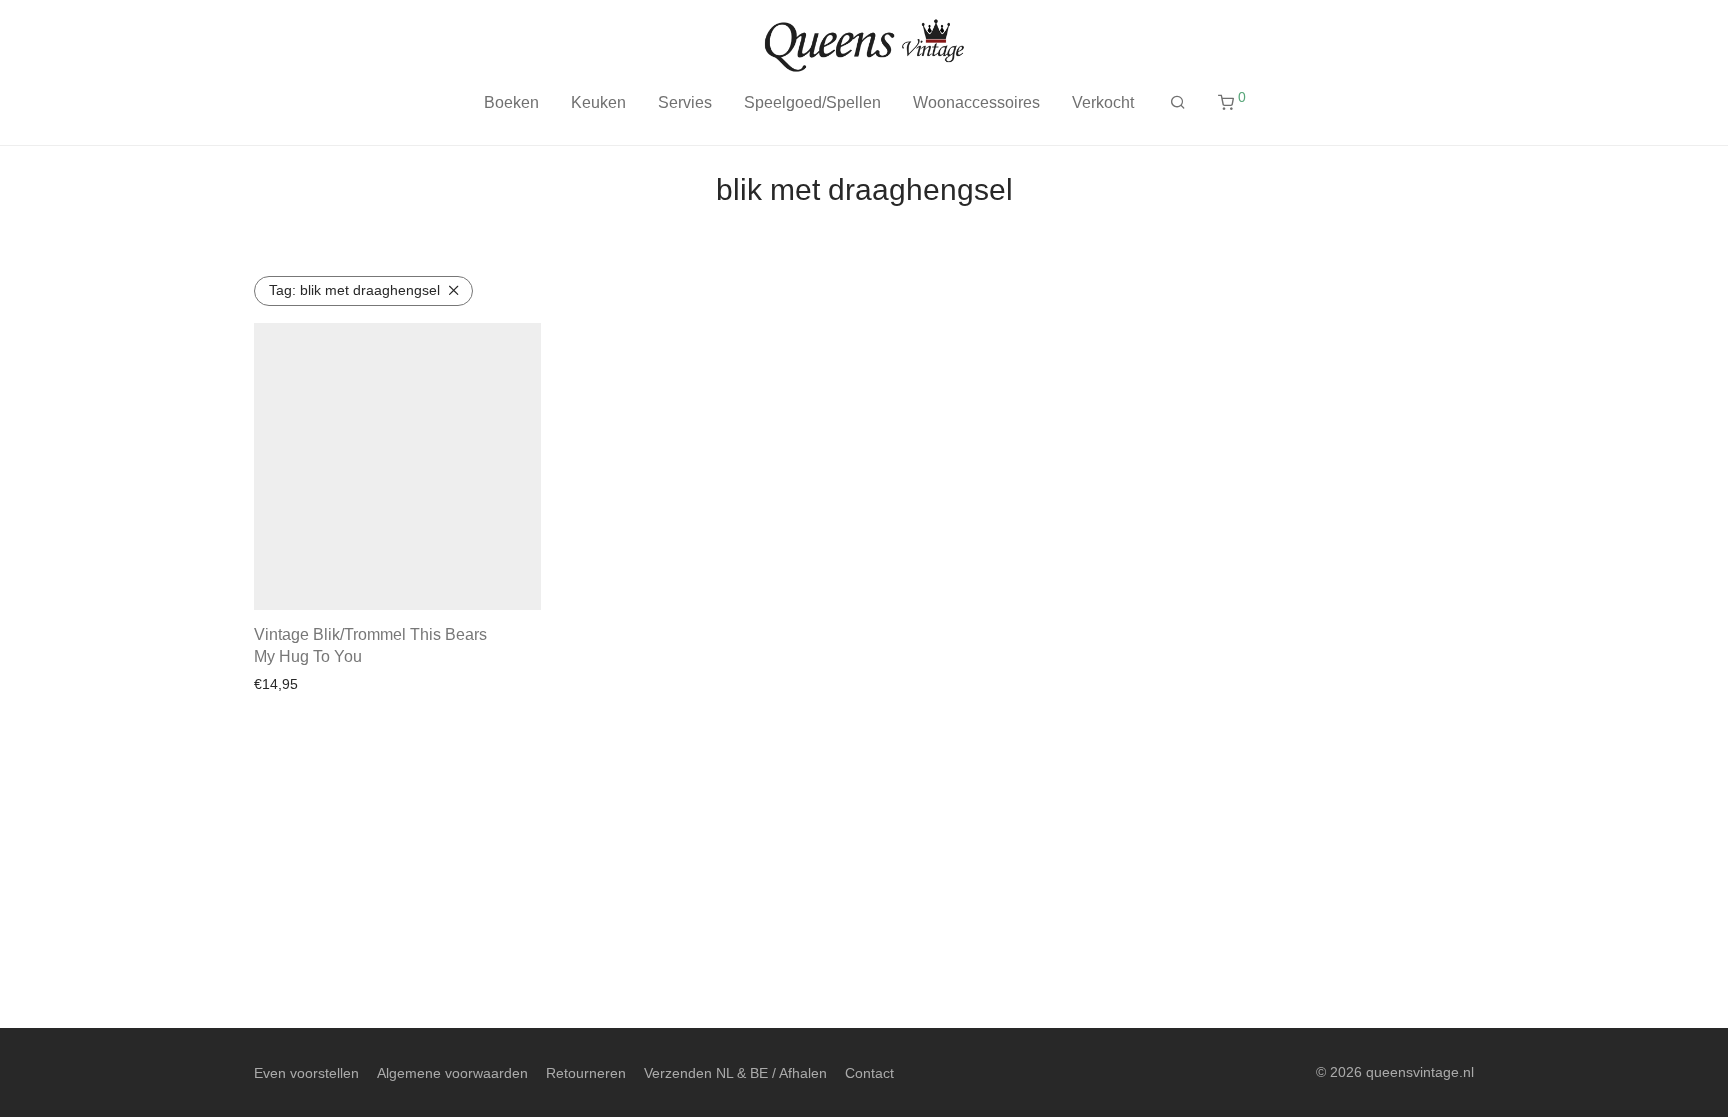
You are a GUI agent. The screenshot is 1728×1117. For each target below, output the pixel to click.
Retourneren (586, 1073)
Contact (869, 1073)
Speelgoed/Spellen (812, 102)
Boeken (511, 102)
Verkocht (1103, 102)
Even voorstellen (306, 1073)
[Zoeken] (1178, 103)
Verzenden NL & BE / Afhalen (735, 1073)
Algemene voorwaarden (452, 1073)
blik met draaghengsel (354, 290)
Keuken (598, 102)
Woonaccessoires (976, 102)
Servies (685, 102)
